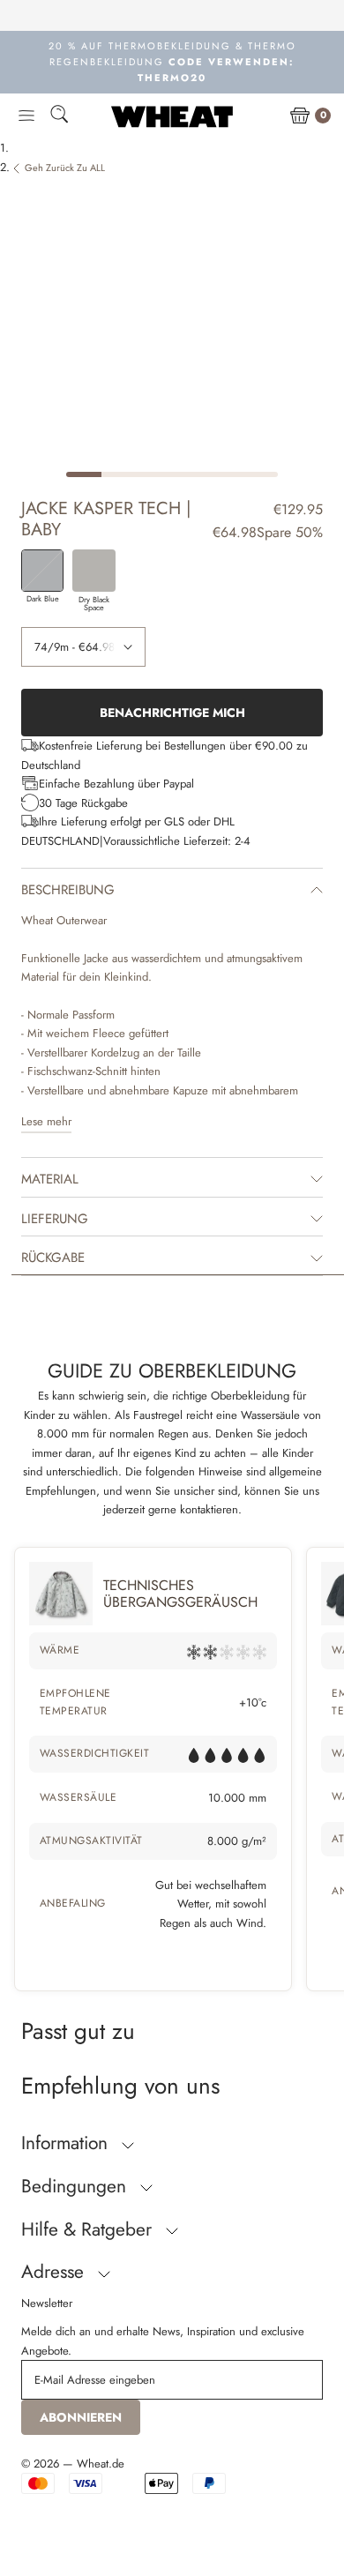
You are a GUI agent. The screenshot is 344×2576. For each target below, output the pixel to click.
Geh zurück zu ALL (65, 168)
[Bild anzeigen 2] (119, 474)
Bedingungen (76, 2186)
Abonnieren (81, 2417)
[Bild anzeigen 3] (154, 474)
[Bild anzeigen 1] (84, 474)
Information (67, 2143)
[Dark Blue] (42, 571)
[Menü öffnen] (26, 116)
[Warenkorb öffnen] (300, 116)
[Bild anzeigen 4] (190, 474)
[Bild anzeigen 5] (225, 474)
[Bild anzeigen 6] (260, 474)
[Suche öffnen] (59, 117)
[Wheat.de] (172, 116)
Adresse (55, 2272)
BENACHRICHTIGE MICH (172, 713)
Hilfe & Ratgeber (89, 2229)
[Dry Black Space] (93, 571)
